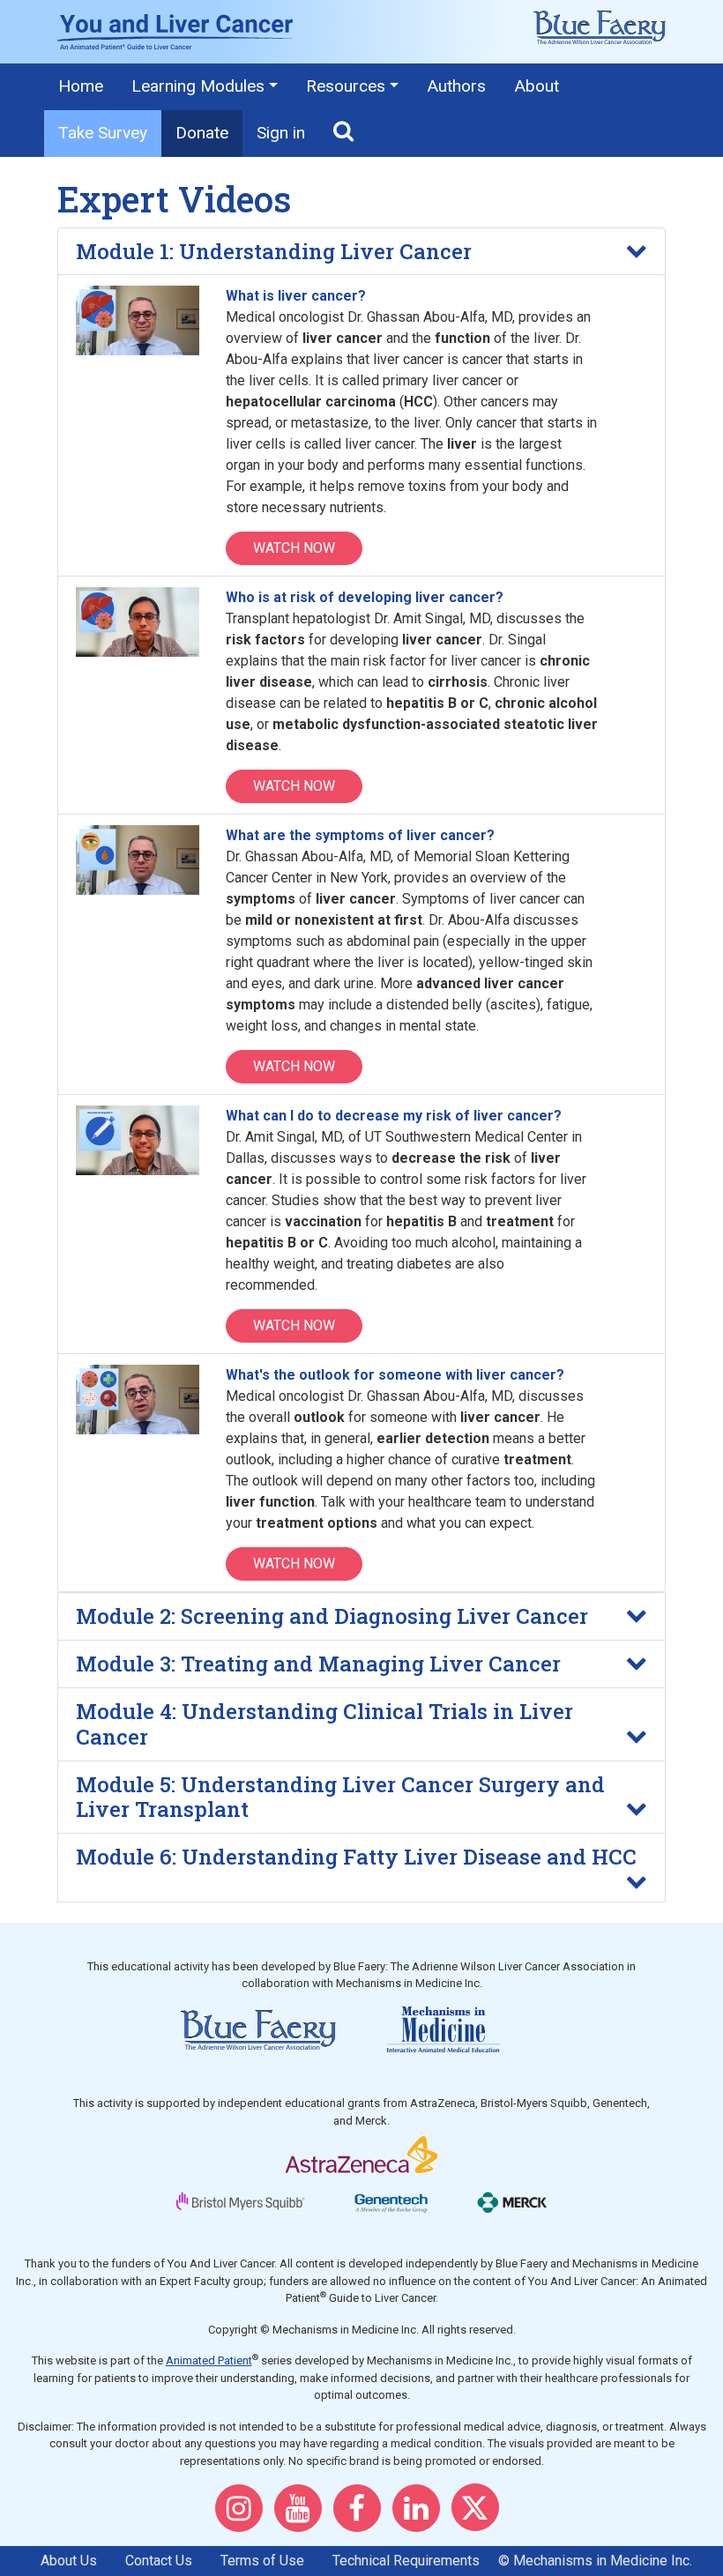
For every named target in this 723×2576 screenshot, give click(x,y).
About (537, 86)
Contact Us (159, 2561)
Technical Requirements (406, 2561)
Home (81, 86)
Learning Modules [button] (198, 86)
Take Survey (103, 133)
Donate (202, 133)
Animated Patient (209, 2360)
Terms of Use (262, 2561)
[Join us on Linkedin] (421, 2515)
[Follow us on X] (480, 2515)
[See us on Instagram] (243, 2515)
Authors (456, 86)
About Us (69, 2561)
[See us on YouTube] (302, 2515)
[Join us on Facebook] (361, 2515)
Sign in (281, 133)
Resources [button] (346, 86)
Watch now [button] (294, 548)
